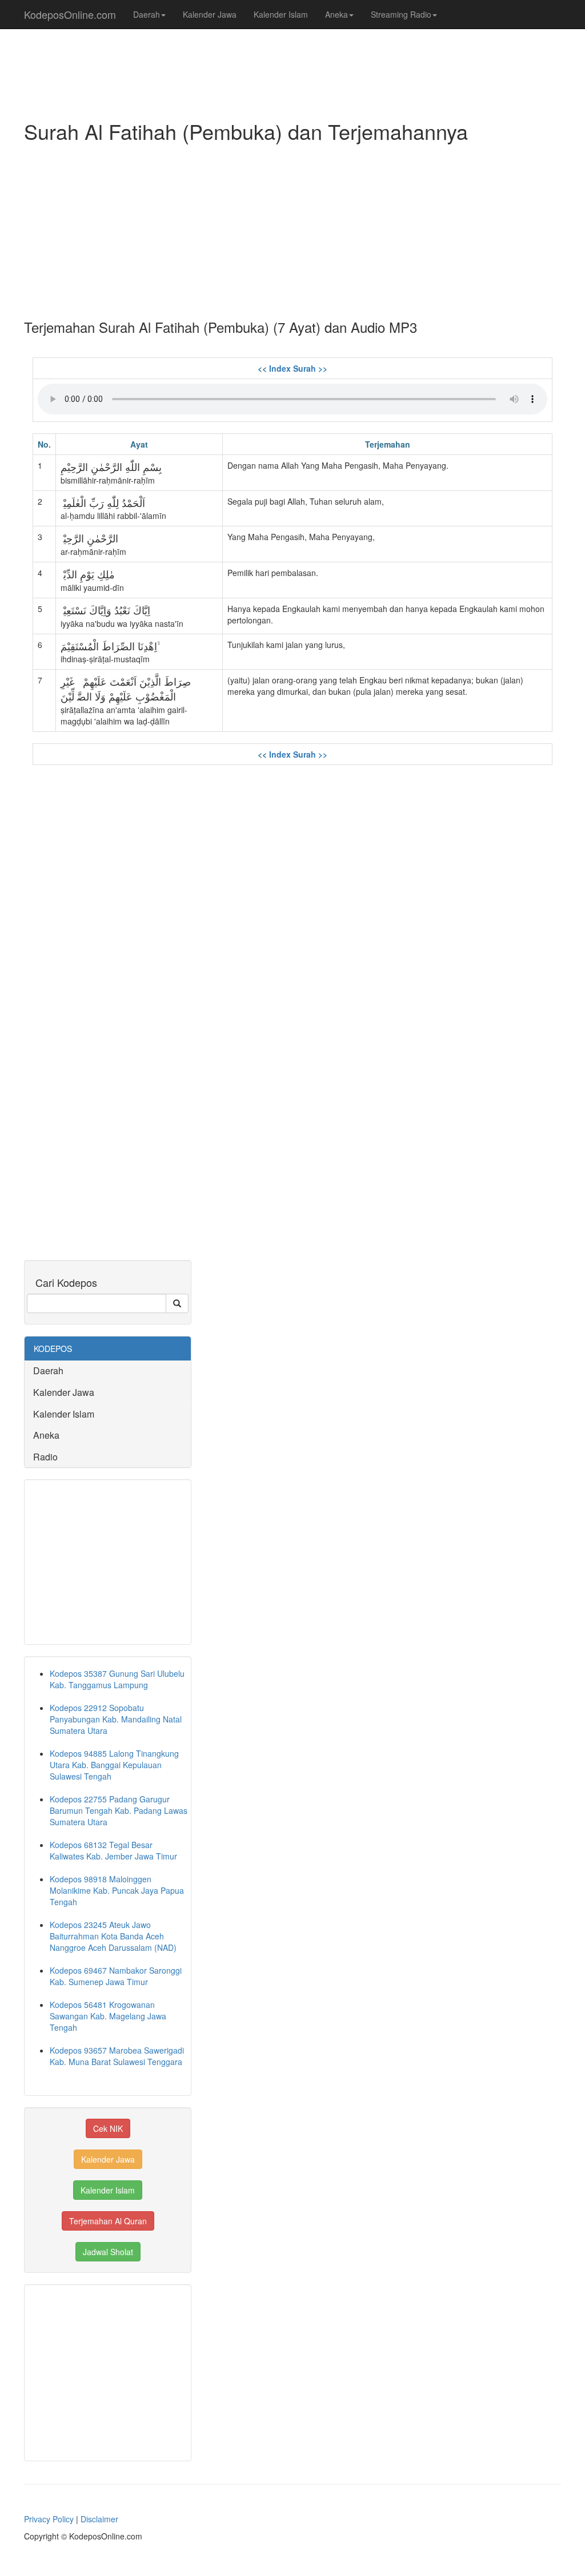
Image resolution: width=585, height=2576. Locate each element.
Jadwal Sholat (108, 2252)
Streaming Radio (401, 14)
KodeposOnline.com (70, 14)
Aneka (336, 14)
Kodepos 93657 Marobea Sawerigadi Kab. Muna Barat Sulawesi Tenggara (117, 2056)
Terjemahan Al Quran (108, 2221)
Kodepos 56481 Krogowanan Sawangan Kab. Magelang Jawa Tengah (108, 2016)
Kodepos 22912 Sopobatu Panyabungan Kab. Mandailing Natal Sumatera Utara (116, 1719)
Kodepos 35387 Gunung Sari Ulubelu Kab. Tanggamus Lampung (117, 1679)
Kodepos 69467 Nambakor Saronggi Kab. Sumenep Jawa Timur (116, 1976)
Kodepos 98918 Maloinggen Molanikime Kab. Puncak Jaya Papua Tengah (117, 1890)
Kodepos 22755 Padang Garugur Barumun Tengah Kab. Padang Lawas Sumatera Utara (119, 1810)
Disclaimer (99, 2519)
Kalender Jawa (210, 14)
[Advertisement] (292, 228)
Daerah (147, 14)
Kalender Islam (281, 14)
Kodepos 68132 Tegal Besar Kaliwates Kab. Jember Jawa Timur (113, 1850)
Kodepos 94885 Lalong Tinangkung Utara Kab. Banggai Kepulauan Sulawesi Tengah (114, 1765)
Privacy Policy (49, 2519)
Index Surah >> (298, 368)
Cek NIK (108, 2128)
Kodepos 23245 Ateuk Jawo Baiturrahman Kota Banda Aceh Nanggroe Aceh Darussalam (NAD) (113, 1936)
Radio (45, 1457)
